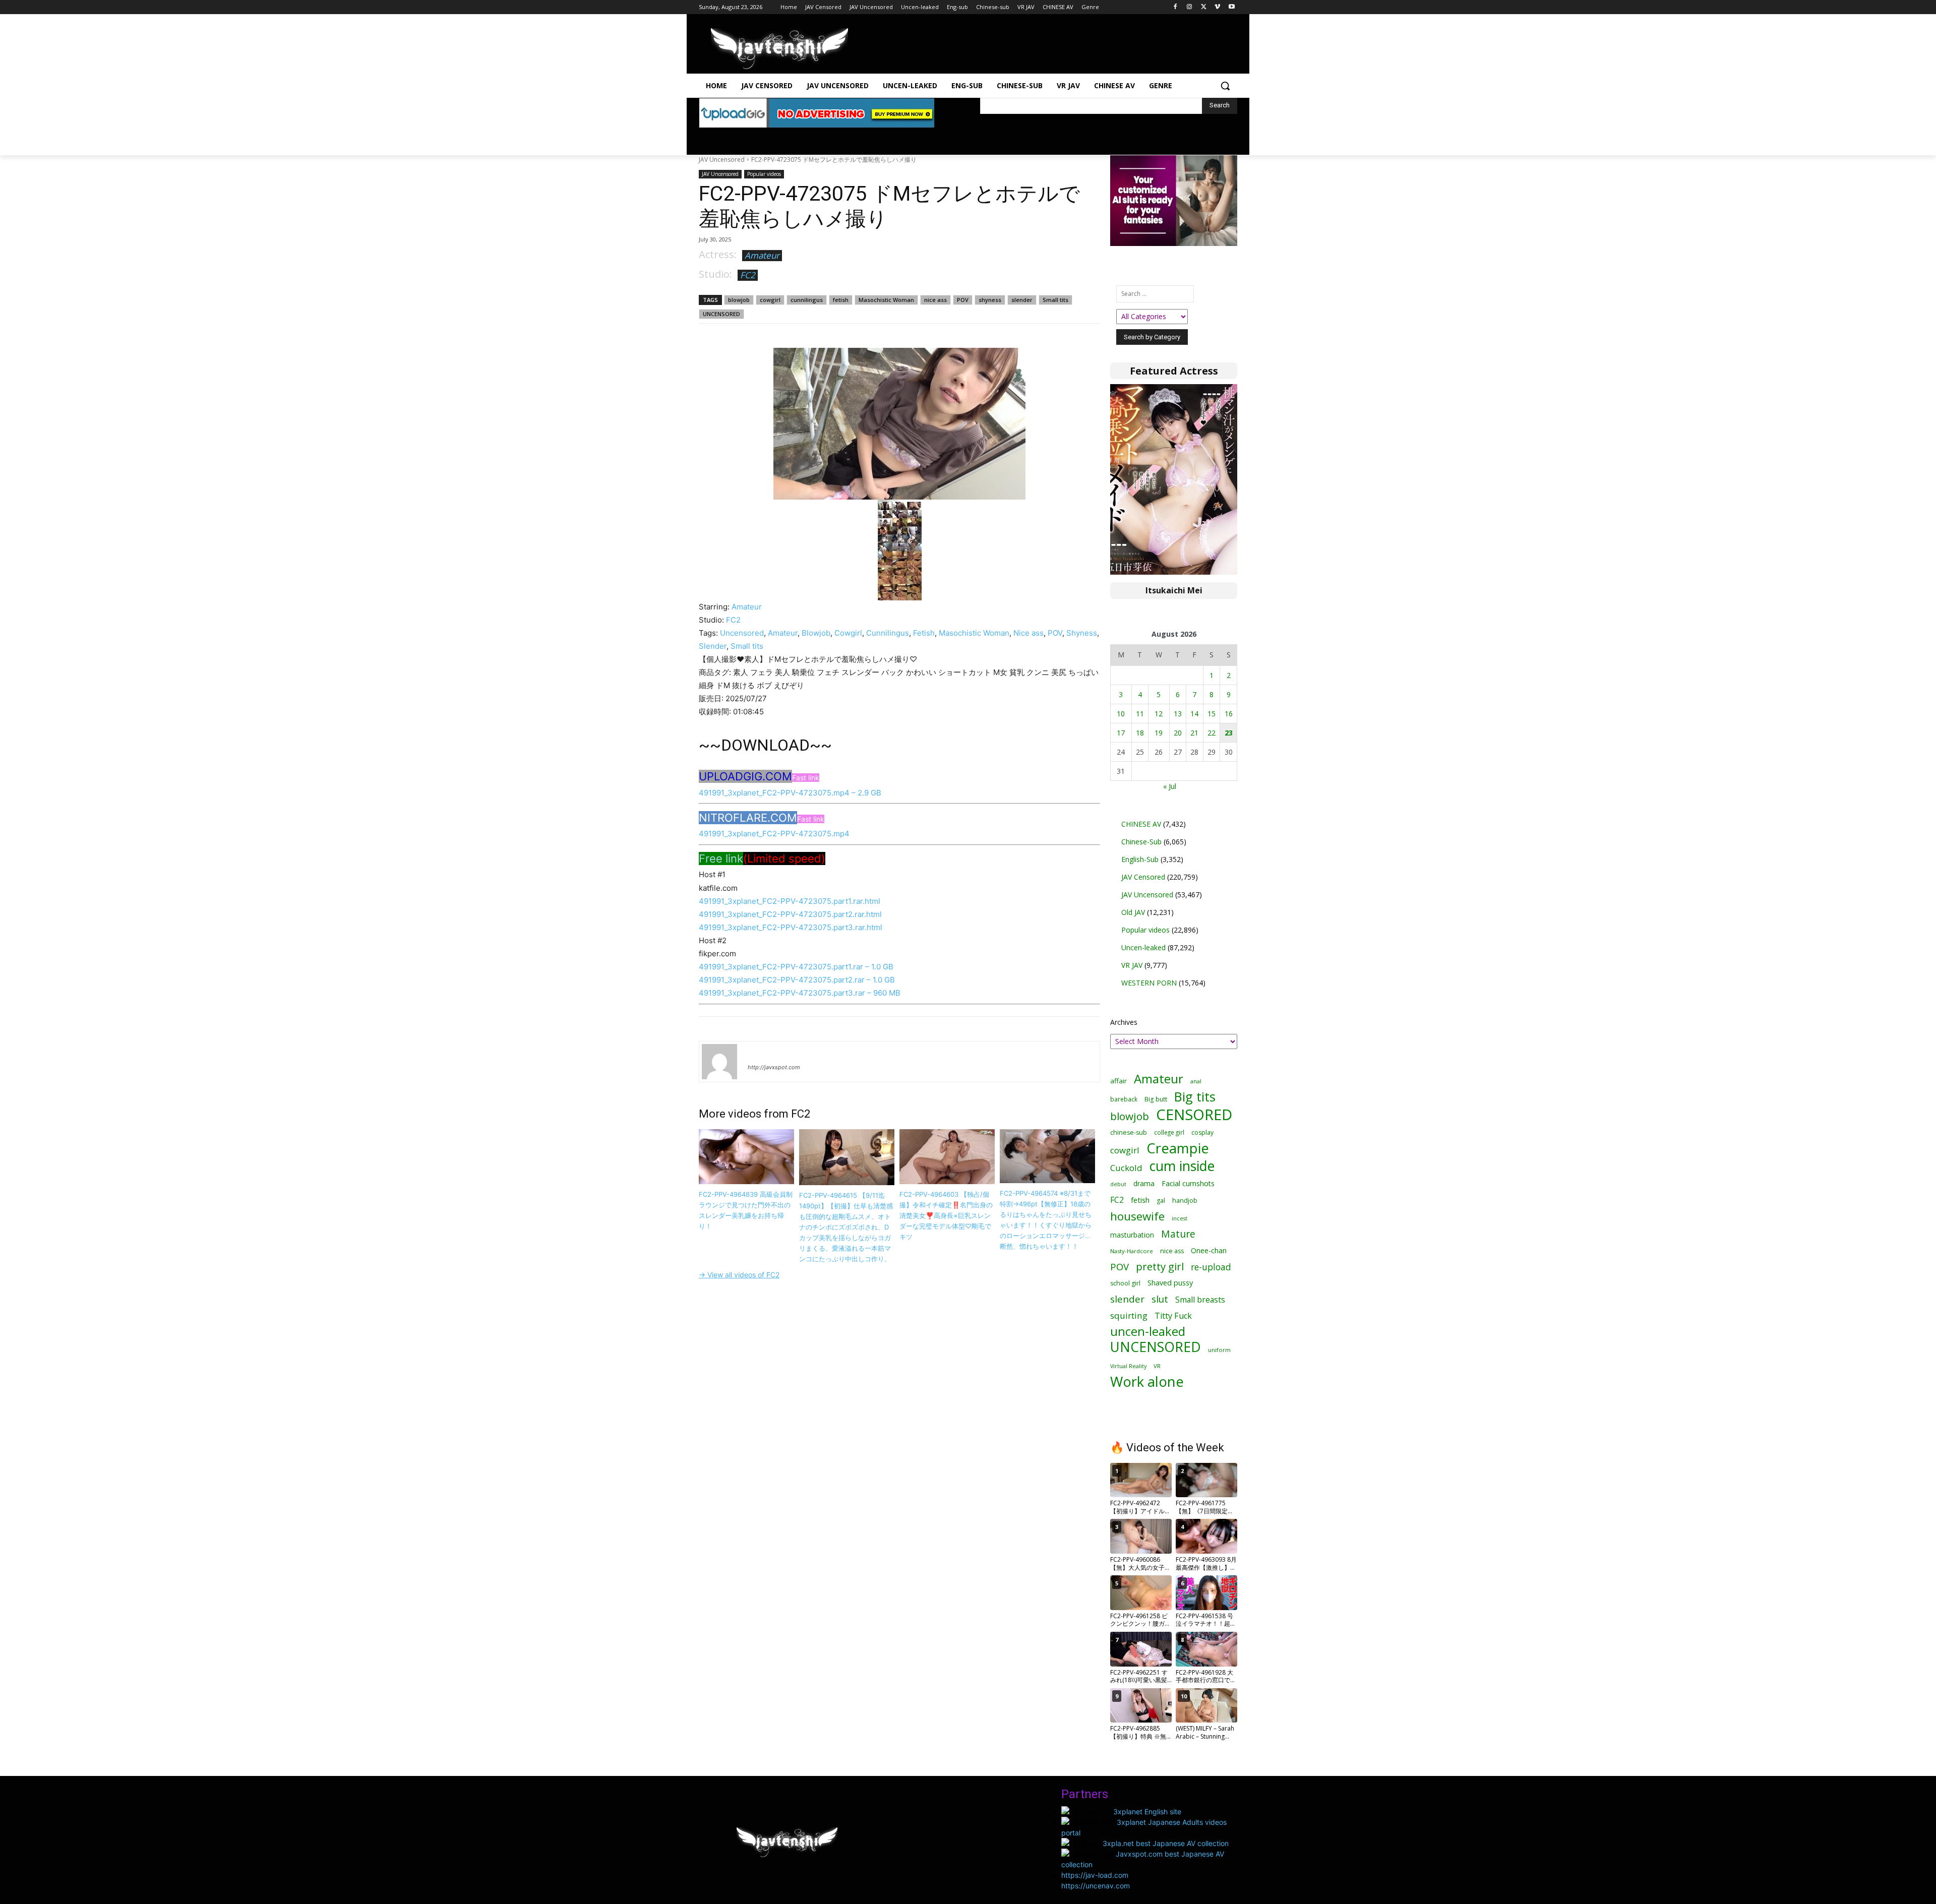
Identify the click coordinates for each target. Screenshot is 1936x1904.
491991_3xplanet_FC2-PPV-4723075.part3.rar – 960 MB (800, 993)
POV (963, 300)
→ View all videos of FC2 (739, 1275)
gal (1161, 1201)
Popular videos (764, 174)
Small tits (1055, 300)
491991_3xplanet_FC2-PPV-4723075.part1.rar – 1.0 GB (796, 967)
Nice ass (1028, 633)
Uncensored (742, 633)
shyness (990, 300)
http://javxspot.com (774, 1067)
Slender (713, 646)
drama (1144, 1183)
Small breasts (1200, 1300)
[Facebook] (1175, 7)
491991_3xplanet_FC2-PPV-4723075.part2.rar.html (790, 914)
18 (1140, 733)
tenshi (760, 1053)
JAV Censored (1143, 877)
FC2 (748, 275)
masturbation (1132, 1235)
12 (1159, 714)
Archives (1124, 1022)
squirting (1129, 1315)
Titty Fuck (1173, 1316)
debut (1118, 1184)
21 (1194, 733)
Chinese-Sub (1141, 842)
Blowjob (816, 633)
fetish (841, 300)
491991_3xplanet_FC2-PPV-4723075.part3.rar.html (791, 927)
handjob (1185, 1201)
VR (1157, 1366)
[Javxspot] (779, 49)
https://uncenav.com (1096, 1886)
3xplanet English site (1147, 1811)
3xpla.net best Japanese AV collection (1166, 1843)
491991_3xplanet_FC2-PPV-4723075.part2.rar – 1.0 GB (797, 980)
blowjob (739, 300)
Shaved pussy (1170, 1283)
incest (1179, 1218)
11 (1140, 714)
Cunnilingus (888, 633)
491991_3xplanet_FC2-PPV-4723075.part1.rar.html (790, 901)
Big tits (1195, 1097)
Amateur (762, 255)
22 (1212, 733)
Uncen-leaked (1143, 947)
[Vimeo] (1217, 7)
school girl (1125, 1283)
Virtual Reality (1128, 1366)
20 (1178, 733)
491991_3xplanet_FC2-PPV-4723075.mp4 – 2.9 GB (790, 793)
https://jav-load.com (1095, 1875)
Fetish (924, 633)
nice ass (935, 300)
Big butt (1156, 1099)
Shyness (1082, 633)
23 (1229, 733)
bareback (1124, 1099)
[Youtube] (1231, 7)
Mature (1178, 1234)
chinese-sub (1129, 1132)
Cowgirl (848, 633)
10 (1121, 714)
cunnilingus (807, 300)
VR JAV (1132, 965)
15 (1212, 714)
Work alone (1147, 1381)
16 (1229, 714)
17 (1121, 733)
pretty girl (1160, 1267)
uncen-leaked (1148, 1332)
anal (1196, 1081)
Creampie (1178, 1148)
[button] (1225, 86)
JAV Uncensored (722, 160)
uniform (1219, 1350)
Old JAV (1133, 912)
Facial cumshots (1188, 1183)
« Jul (1170, 786)
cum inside (1182, 1166)
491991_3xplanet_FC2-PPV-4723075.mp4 (774, 834)
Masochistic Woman (886, 300)
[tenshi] (719, 1062)
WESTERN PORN (1149, 983)
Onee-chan (1209, 1250)
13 (1178, 714)
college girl (1169, 1132)
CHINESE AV (1141, 824)
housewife (1137, 1216)
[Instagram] (1190, 7)
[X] (1204, 7)
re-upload (1211, 1267)
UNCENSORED (721, 314)
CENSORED (1194, 1115)
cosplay (1202, 1132)
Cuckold (1126, 1168)
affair (1118, 1081)
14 (1194, 714)
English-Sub (1140, 859)
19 (1159, 733)
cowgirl (770, 300)
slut (1160, 1299)
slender (1022, 300)
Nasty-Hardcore (1132, 1251)
